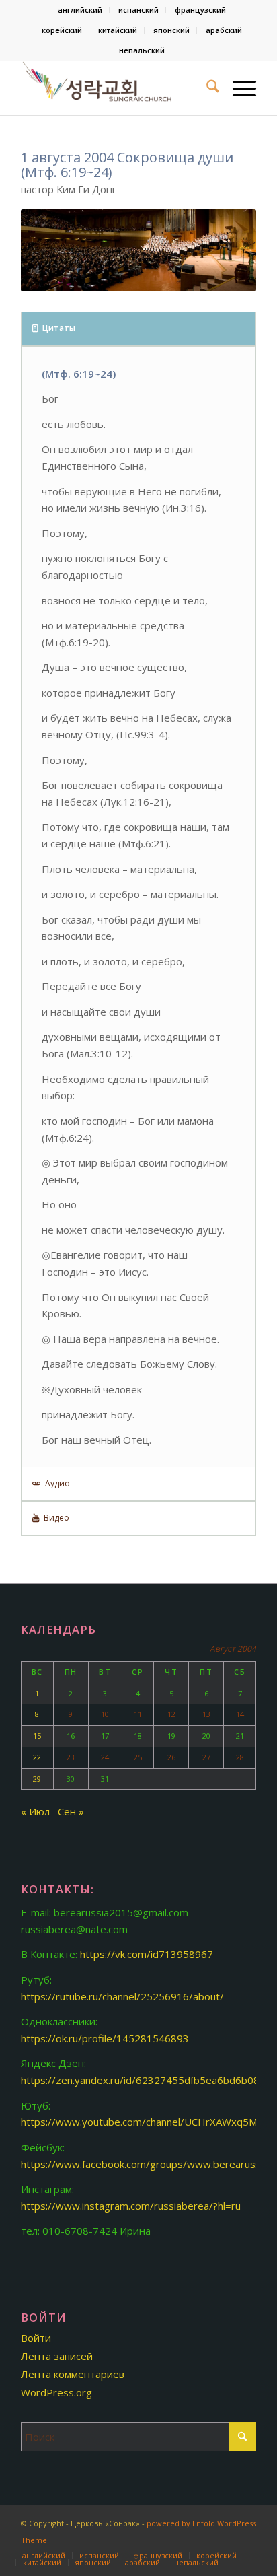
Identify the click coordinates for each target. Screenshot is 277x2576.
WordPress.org (56, 2392)
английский (80, 10)
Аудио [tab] (57, 1483)
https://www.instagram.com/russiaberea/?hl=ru (131, 2206)
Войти (36, 2338)
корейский (62, 30)
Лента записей (57, 2356)
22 (37, 1757)
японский (171, 30)
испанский (138, 10)
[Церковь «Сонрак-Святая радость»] (115, 88)
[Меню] (238, 88)
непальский (142, 50)
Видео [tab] (56, 1518)
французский (200, 10)
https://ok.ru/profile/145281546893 (105, 2038)
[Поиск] (206, 88)
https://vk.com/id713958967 (147, 1954)
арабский (224, 30)
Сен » (71, 1811)
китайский (118, 30)
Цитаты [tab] (59, 328)
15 (37, 1736)
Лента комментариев (73, 2374)
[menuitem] (80, 10)
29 (37, 1779)
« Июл (35, 1811)
